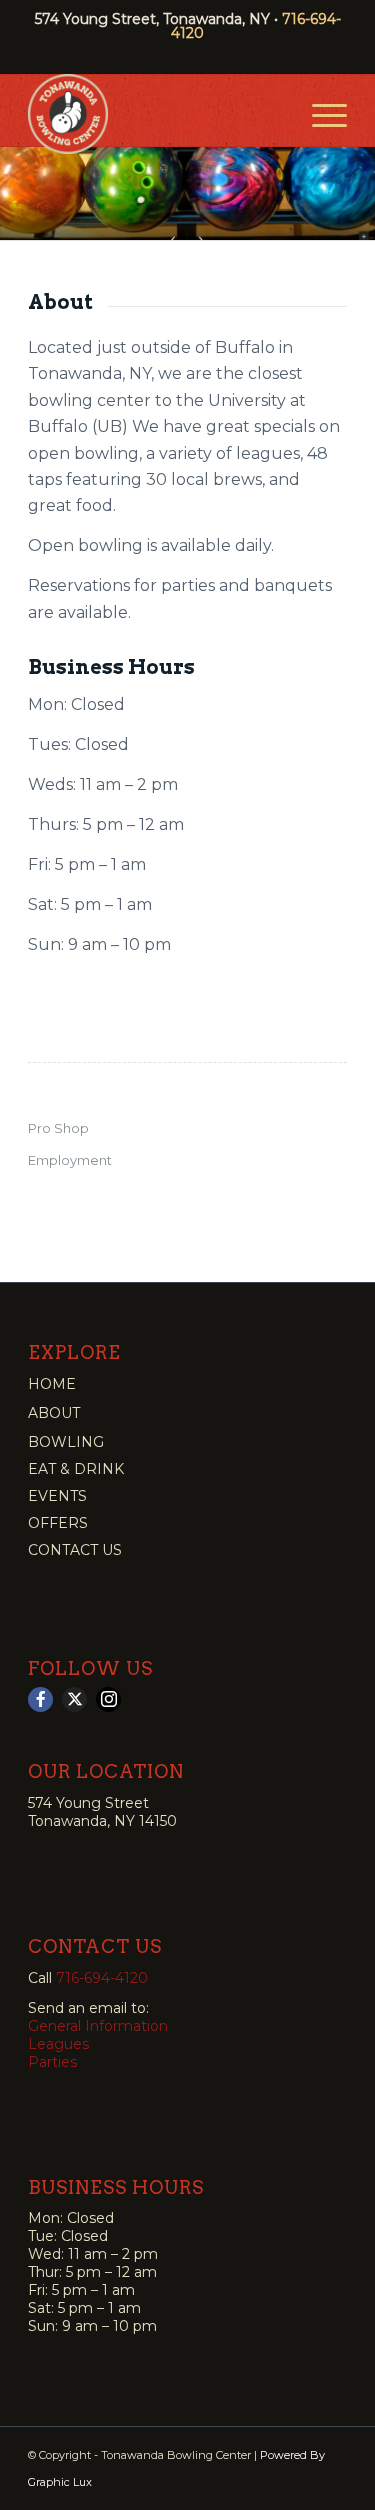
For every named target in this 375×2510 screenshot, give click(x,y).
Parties (52, 2062)
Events (57, 1496)
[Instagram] (108, 1699)
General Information (98, 2026)
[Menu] (319, 114)
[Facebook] (40, 1699)
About (54, 1413)
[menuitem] (319, 114)
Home (52, 1384)
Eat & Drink (76, 1469)
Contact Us (75, 1550)
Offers (58, 1523)
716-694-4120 (102, 1978)
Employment (70, 1160)
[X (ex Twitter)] (74, 1699)
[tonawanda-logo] (155, 114)
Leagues (58, 2044)
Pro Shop (58, 1128)
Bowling (66, 1442)
